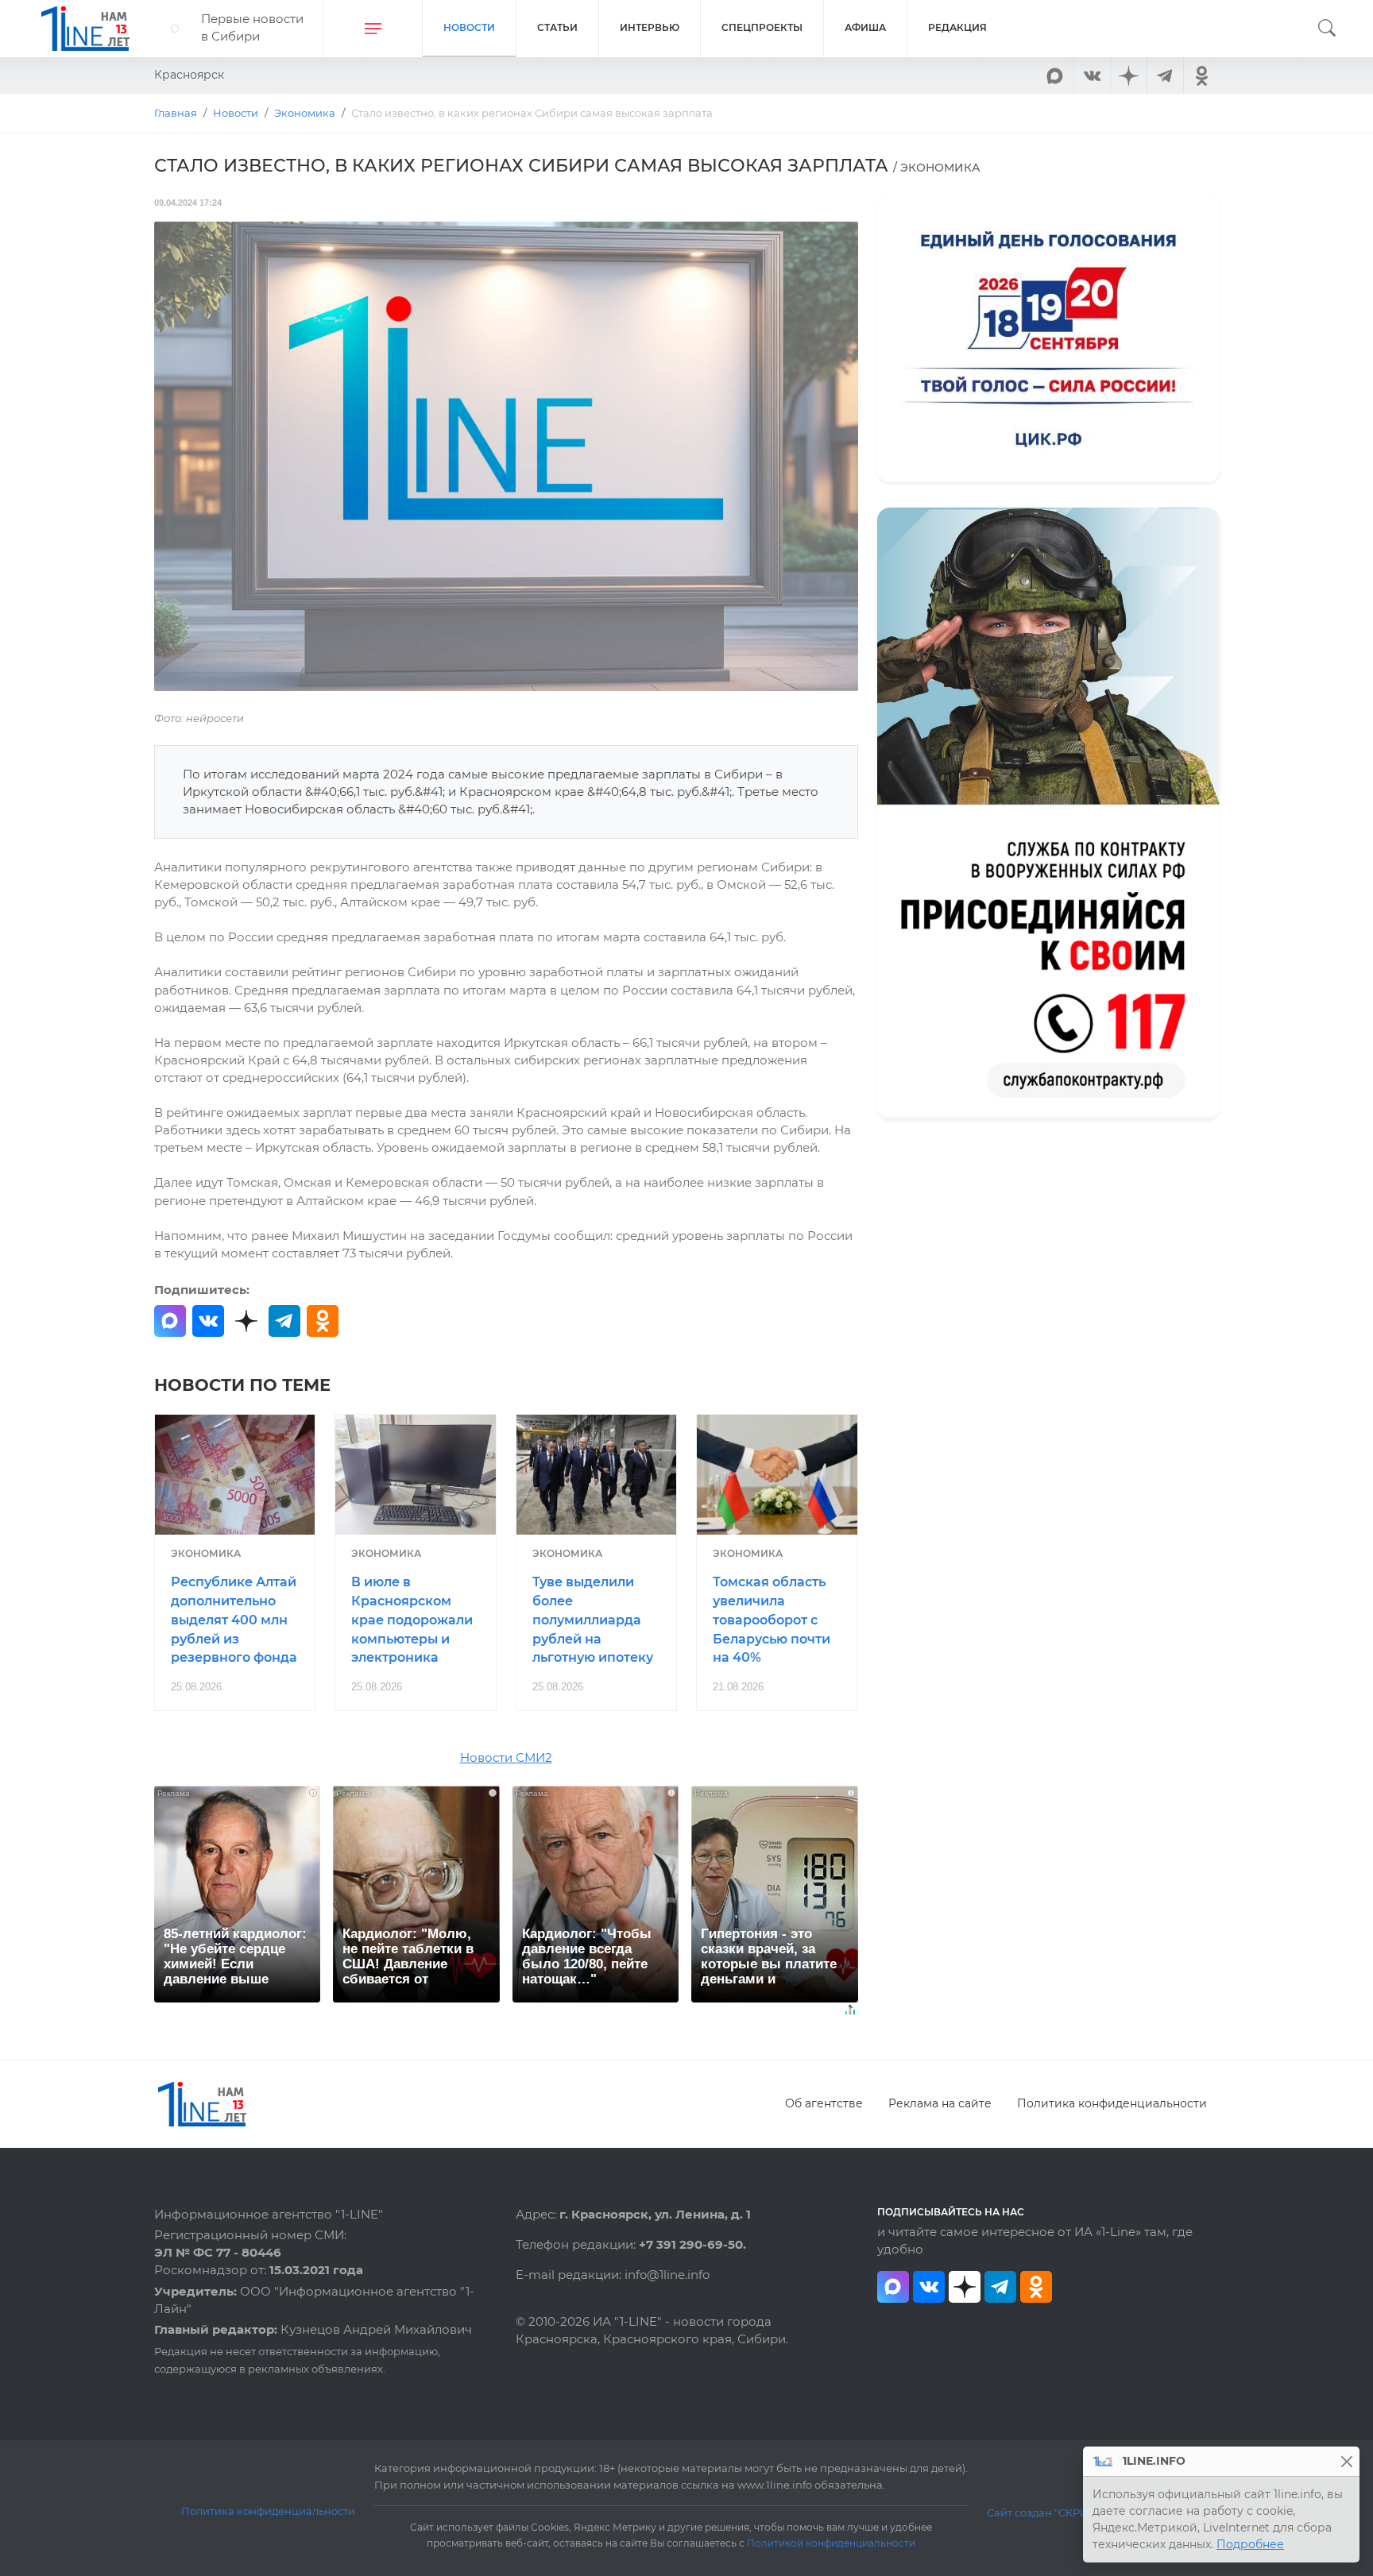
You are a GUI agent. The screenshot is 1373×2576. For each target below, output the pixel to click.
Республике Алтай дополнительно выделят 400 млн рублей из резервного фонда (234, 1620)
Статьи (557, 27)
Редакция (957, 27)
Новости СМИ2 (506, 1758)
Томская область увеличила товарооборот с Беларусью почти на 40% (772, 1620)
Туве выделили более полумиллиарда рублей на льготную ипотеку (593, 1620)
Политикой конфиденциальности (831, 2543)
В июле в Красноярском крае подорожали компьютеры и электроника (412, 1620)
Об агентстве (824, 2103)
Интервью (650, 27)
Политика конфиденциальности (1112, 2103)
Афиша (865, 27)
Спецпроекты (762, 27)
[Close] (1346, 2461)
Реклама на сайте (940, 2103)
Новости (469, 27)
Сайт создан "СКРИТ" (1043, 2512)
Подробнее (1250, 2544)
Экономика (206, 1553)
